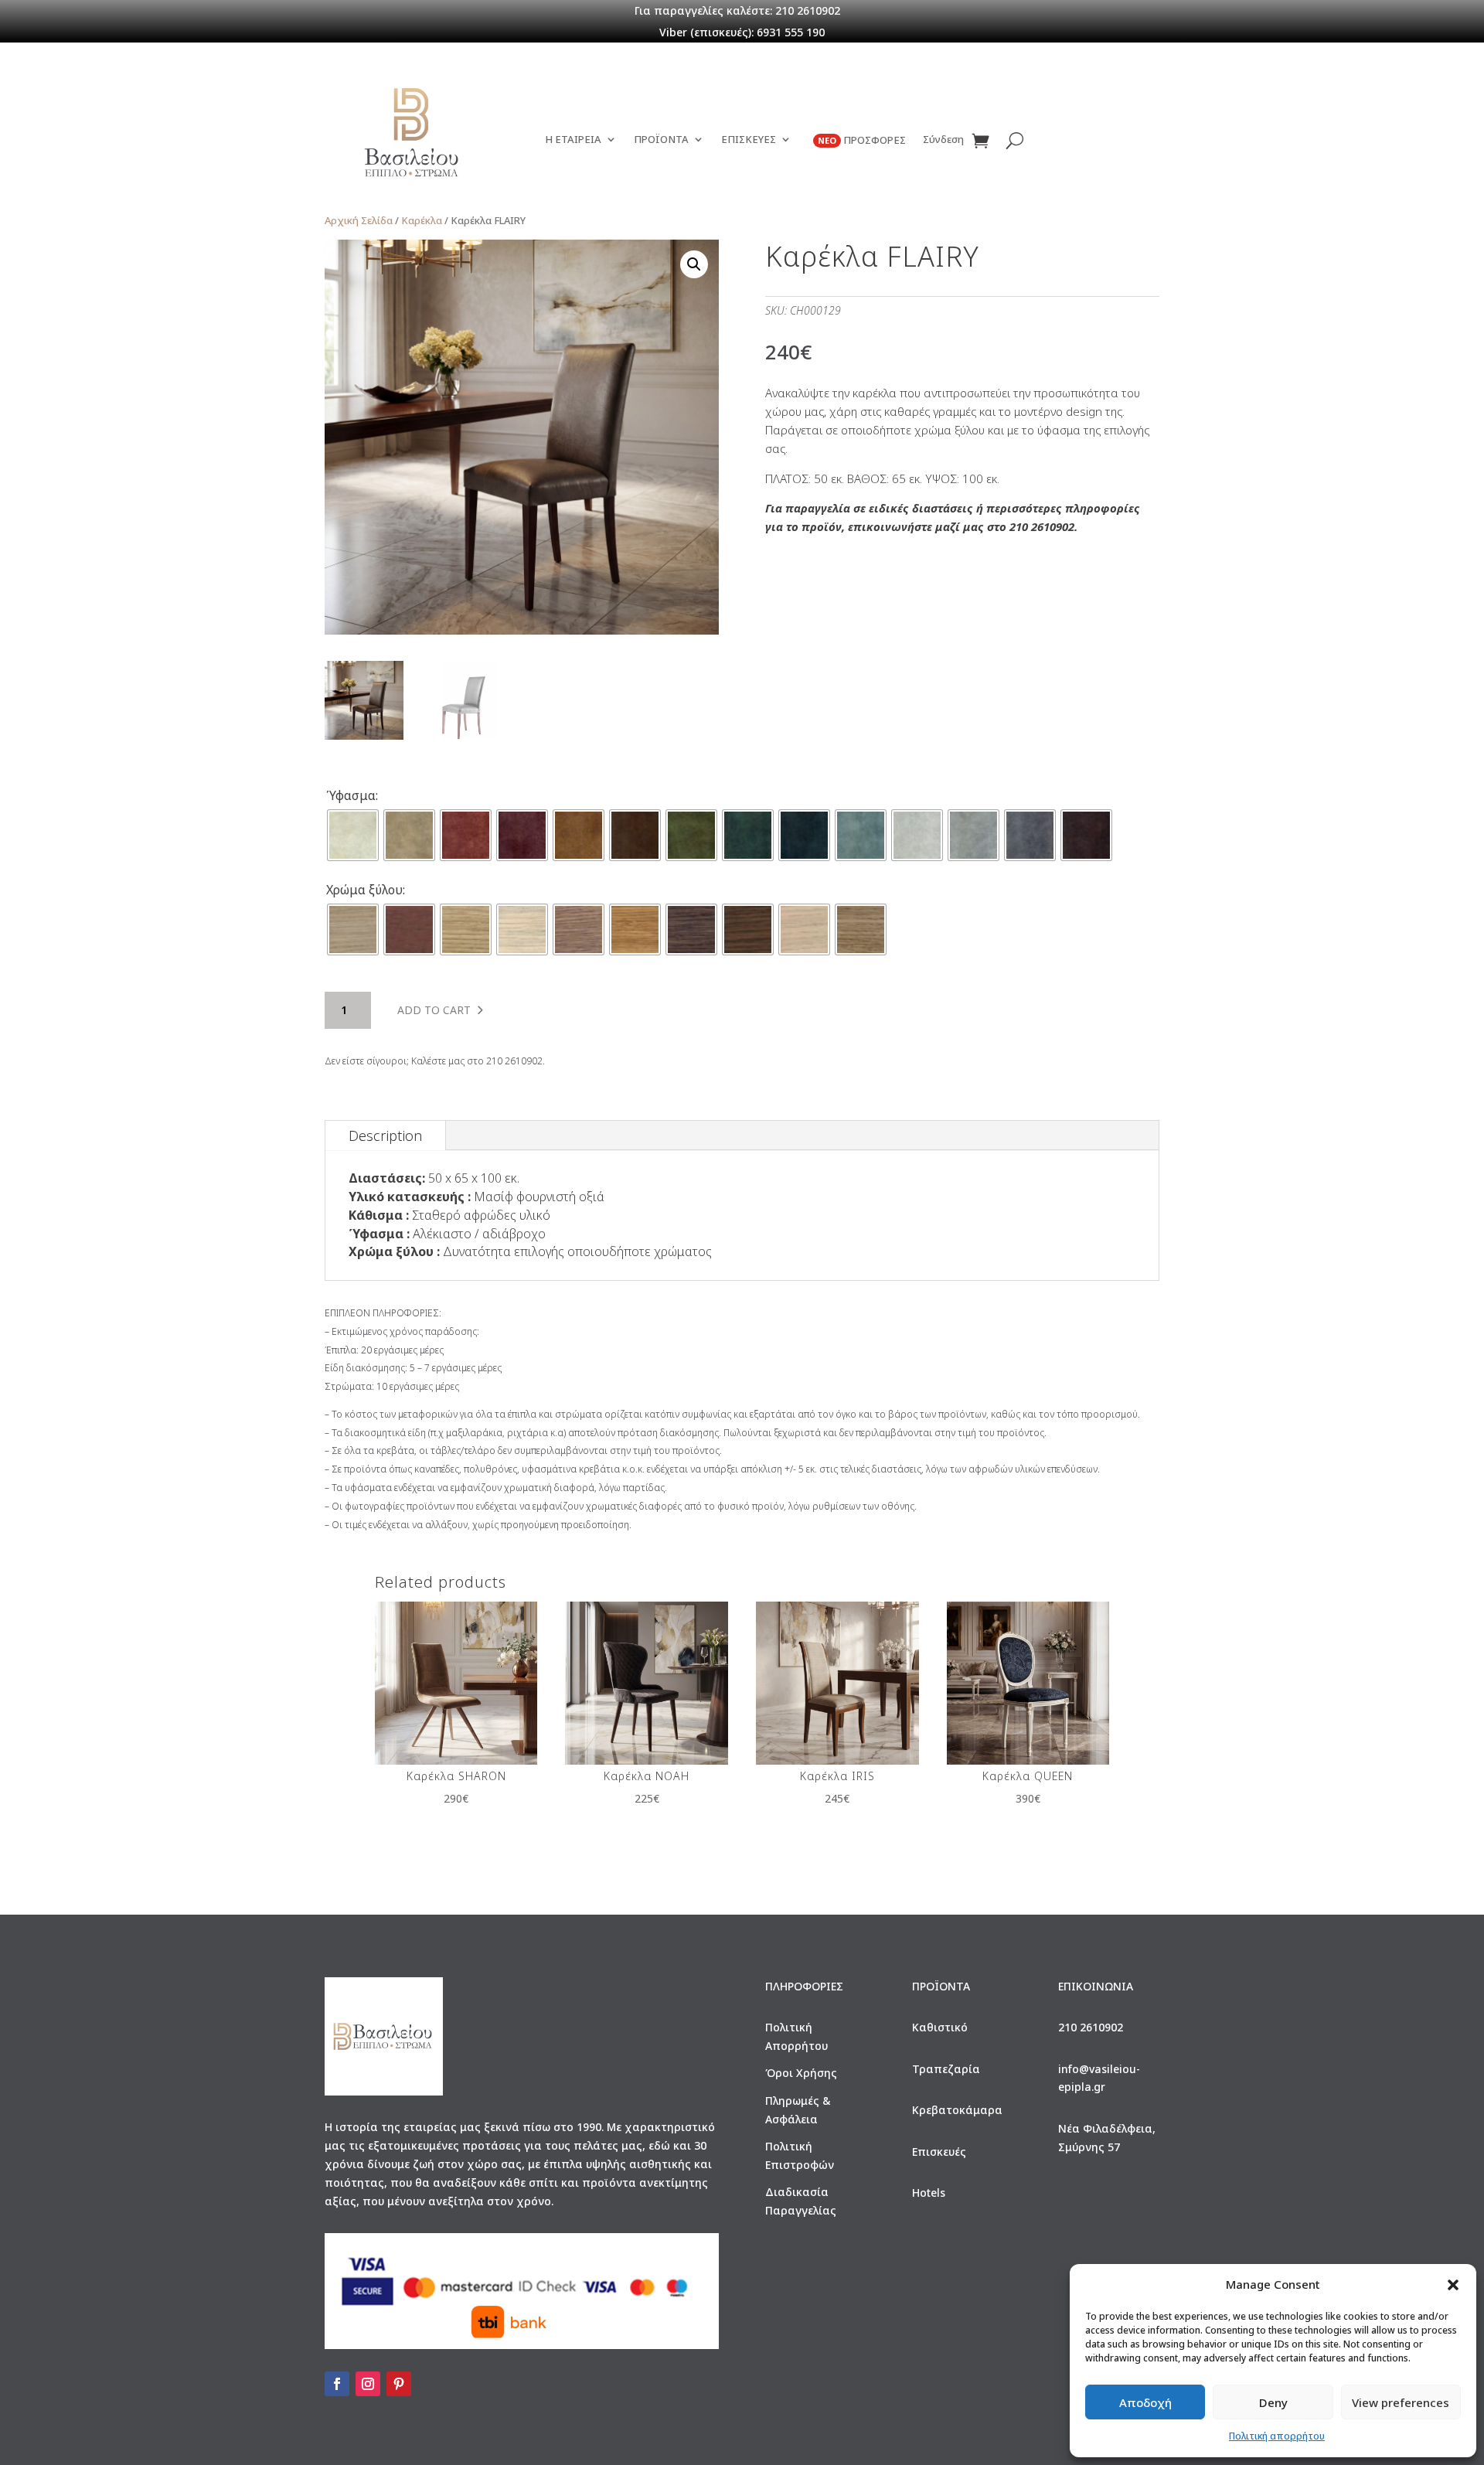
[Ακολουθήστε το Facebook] (337, 2384)
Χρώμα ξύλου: (366, 890)
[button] (1453, 2285)
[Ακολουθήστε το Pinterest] (399, 2384)
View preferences (1401, 2402)
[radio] (353, 835)
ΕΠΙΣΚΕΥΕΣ (749, 140)
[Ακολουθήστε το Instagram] (368, 2384)
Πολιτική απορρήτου (1277, 2436)
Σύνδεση (943, 140)
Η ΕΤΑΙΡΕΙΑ (573, 140)
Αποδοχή (1145, 2402)
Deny (1273, 2402)
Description (385, 1135)
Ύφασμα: (352, 795)
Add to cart (434, 1010)
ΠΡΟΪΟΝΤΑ (661, 140)
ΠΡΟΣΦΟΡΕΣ (862, 140)
